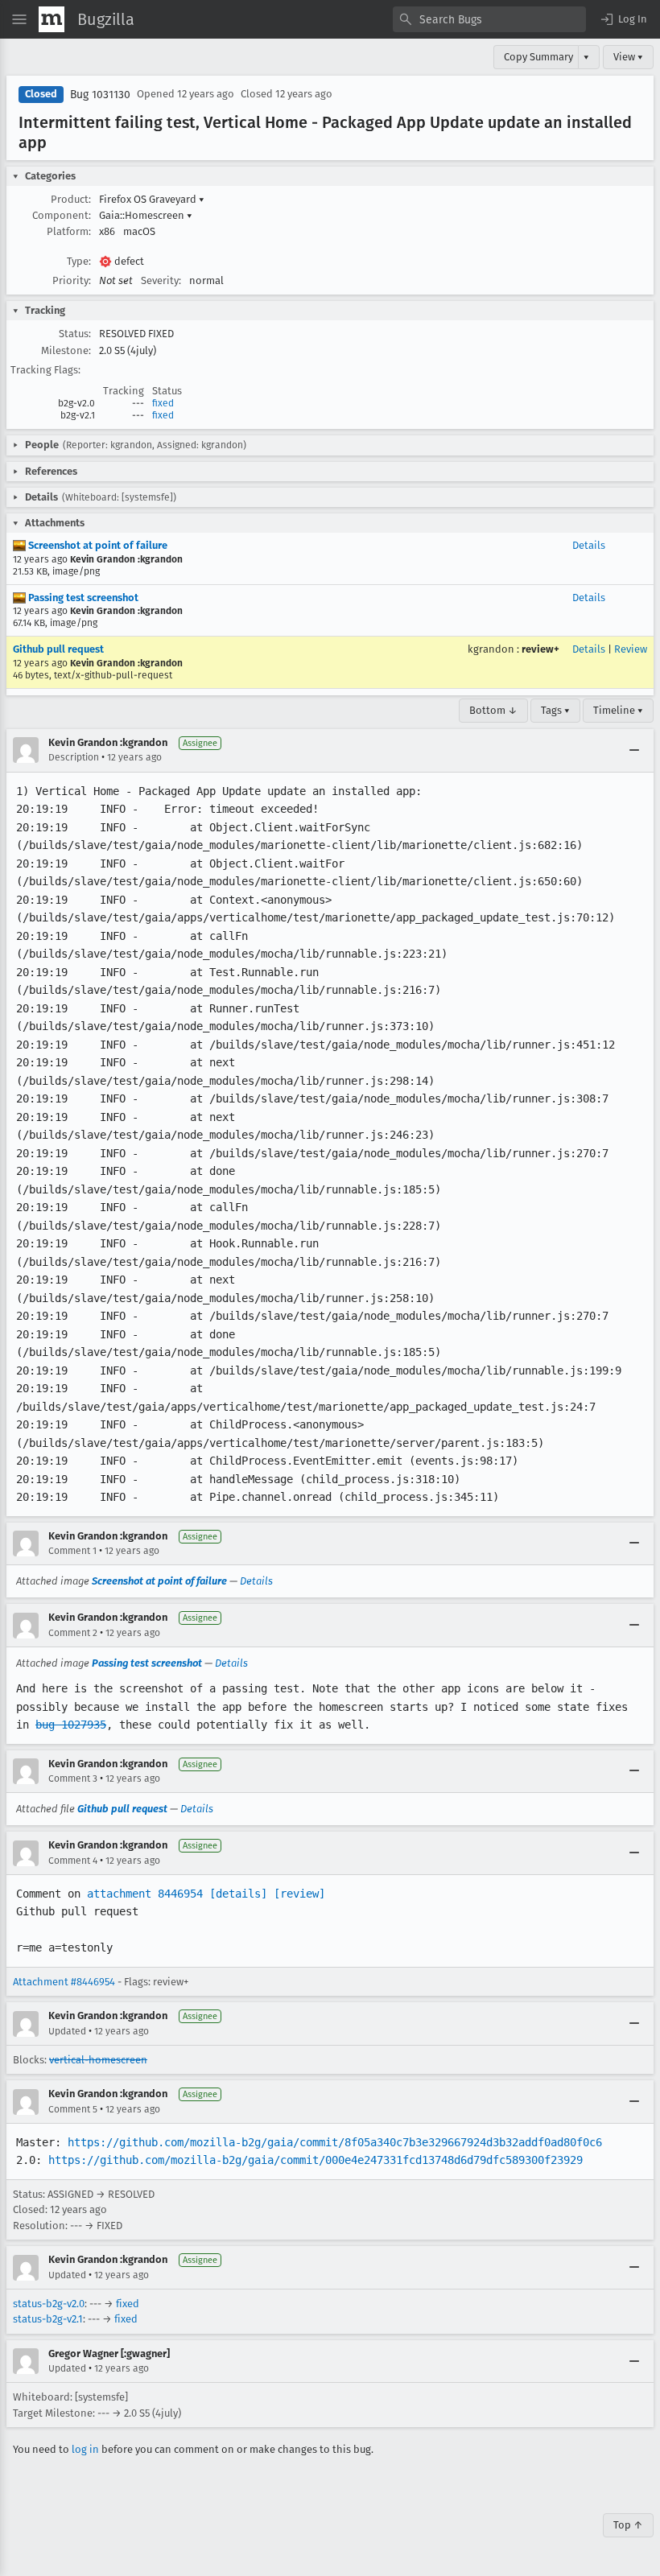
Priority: (72, 280)
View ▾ (628, 57)
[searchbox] (489, 19)
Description (74, 757)
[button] (623, 19)
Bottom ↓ (493, 710)
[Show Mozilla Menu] (52, 19)
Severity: (161, 280)
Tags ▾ (555, 710)
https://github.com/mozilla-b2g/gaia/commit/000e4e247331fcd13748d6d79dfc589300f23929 (316, 2160)
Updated (67, 2031)
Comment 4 (73, 1861)
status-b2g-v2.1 (48, 2319)
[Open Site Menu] (19, 19)
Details (589, 545)
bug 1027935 (71, 1725)
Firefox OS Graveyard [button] (152, 199)
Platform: (69, 231)
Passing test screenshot (82, 598)
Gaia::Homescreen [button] (146, 215)
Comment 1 (72, 1551)
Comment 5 (73, 2109)
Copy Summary (538, 57)
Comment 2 (73, 1633)
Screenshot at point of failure (97, 545)
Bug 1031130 (100, 95)
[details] (238, 1894)
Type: (79, 261)
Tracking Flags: (45, 370)
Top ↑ (628, 2525)
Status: (75, 334)
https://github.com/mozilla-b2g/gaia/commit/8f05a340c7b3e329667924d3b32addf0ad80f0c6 (335, 2142)
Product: (71, 199)
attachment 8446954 (145, 1894)
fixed (163, 403)
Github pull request (58, 649)
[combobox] (489, 19)
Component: (62, 215)
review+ (540, 649)
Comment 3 (73, 1778)
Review (631, 649)
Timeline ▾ (618, 710)
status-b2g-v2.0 (49, 2304)
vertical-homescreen (98, 2060)
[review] (299, 1894)
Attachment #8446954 (64, 1982)
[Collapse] (634, 750)
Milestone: (66, 350)
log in (85, 2449)
